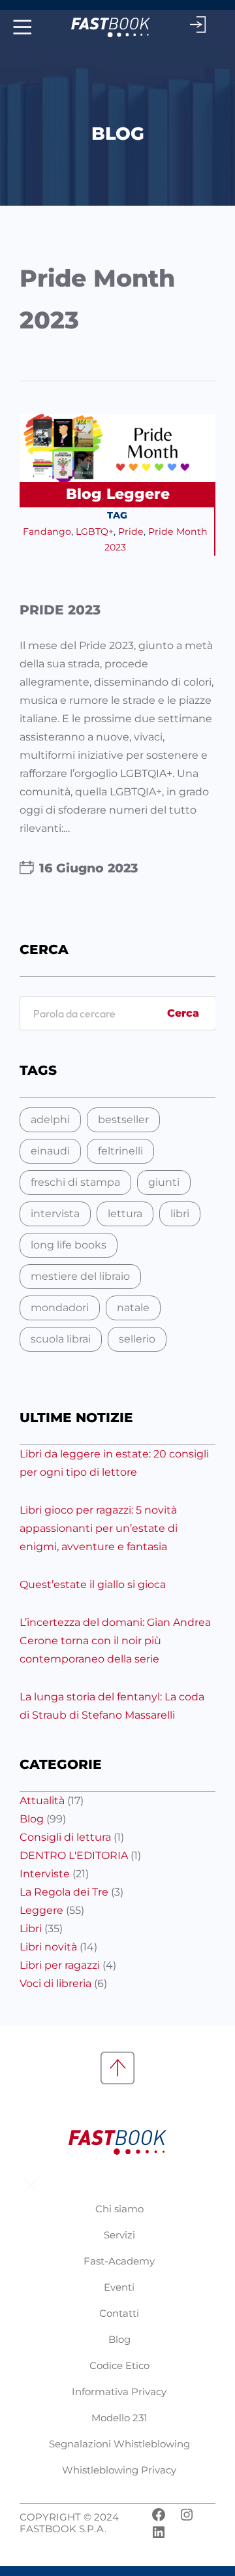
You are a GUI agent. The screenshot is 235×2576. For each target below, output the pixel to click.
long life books (69, 1245)
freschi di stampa (75, 1182)
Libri (31, 1929)
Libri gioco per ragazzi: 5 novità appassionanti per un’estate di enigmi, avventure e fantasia (99, 1528)
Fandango (47, 532)
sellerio (137, 1339)
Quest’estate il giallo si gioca (93, 1584)
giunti (164, 1182)
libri (180, 1214)
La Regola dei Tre (64, 1892)
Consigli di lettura (65, 1837)
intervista (55, 1214)
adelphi (50, 1120)
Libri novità (48, 1947)
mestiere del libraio (80, 1276)
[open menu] (21, 27)
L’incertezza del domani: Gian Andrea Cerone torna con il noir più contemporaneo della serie (115, 1641)
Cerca (183, 1013)
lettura (125, 1214)
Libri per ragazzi (60, 1965)
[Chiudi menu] (30, 2185)
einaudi (50, 1151)
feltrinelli (120, 1151)
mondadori (60, 1308)
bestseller (123, 1120)
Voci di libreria (55, 1983)
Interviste (45, 1874)
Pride (131, 532)
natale (133, 1308)
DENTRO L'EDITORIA (74, 1855)
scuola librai (61, 1339)
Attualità (42, 1801)
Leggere (138, 494)
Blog (84, 494)
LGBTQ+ (95, 532)
